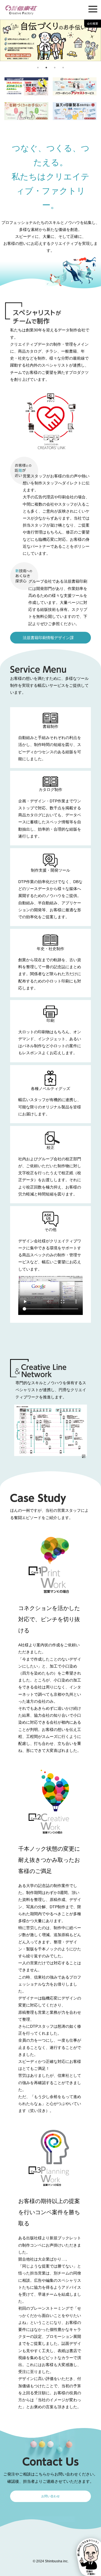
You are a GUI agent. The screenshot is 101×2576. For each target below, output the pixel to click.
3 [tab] (55, 68)
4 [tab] (63, 68)
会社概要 (93, 24)
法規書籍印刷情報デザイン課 (48, 637)
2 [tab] (46, 68)
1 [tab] (38, 68)
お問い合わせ (50, 2496)
